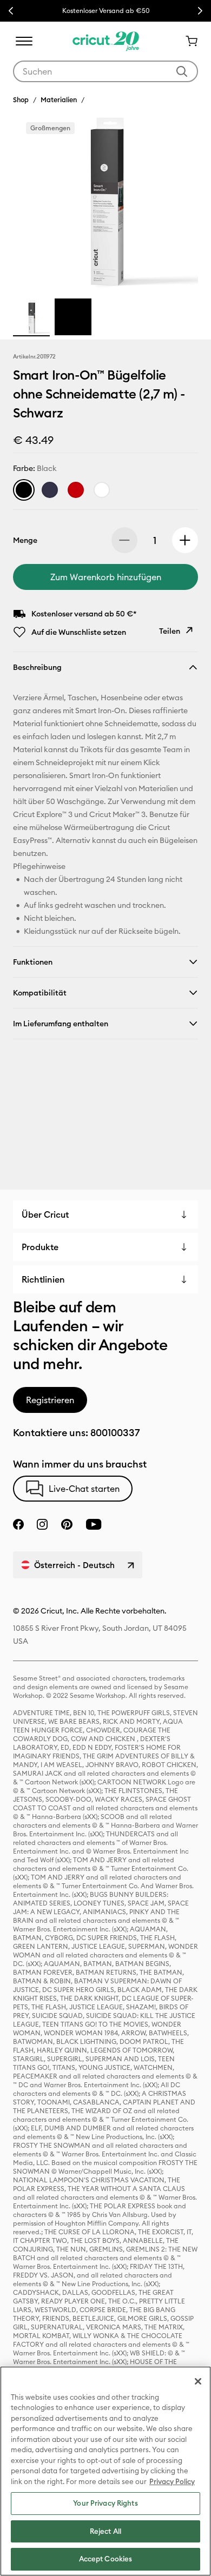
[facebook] (18, 1524)
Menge (25, 540)
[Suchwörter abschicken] (182, 71)
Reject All (105, 2531)
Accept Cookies (106, 2559)
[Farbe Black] (24, 490)
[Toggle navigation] (24, 41)
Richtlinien (43, 1279)
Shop (21, 99)
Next (200, 11)
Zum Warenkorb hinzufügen (106, 577)
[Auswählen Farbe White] (102, 490)
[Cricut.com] (106, 41)
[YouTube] (94, 1524)
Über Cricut (45, 1214)
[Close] (198, 2381)
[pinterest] (67, 1524)
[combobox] (105, 71)
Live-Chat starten (84, 1489)
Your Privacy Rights (105, 2503)
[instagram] (42, 1524)
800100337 (115, 1433)
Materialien (59, 99)
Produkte (40, 1247)
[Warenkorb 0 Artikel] (187, 41)
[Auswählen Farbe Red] (76, 490)
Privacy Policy (172, 2481)
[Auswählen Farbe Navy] (50, 490)
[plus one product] (185, 540)
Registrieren (50, 1400)
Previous (11, 11)
